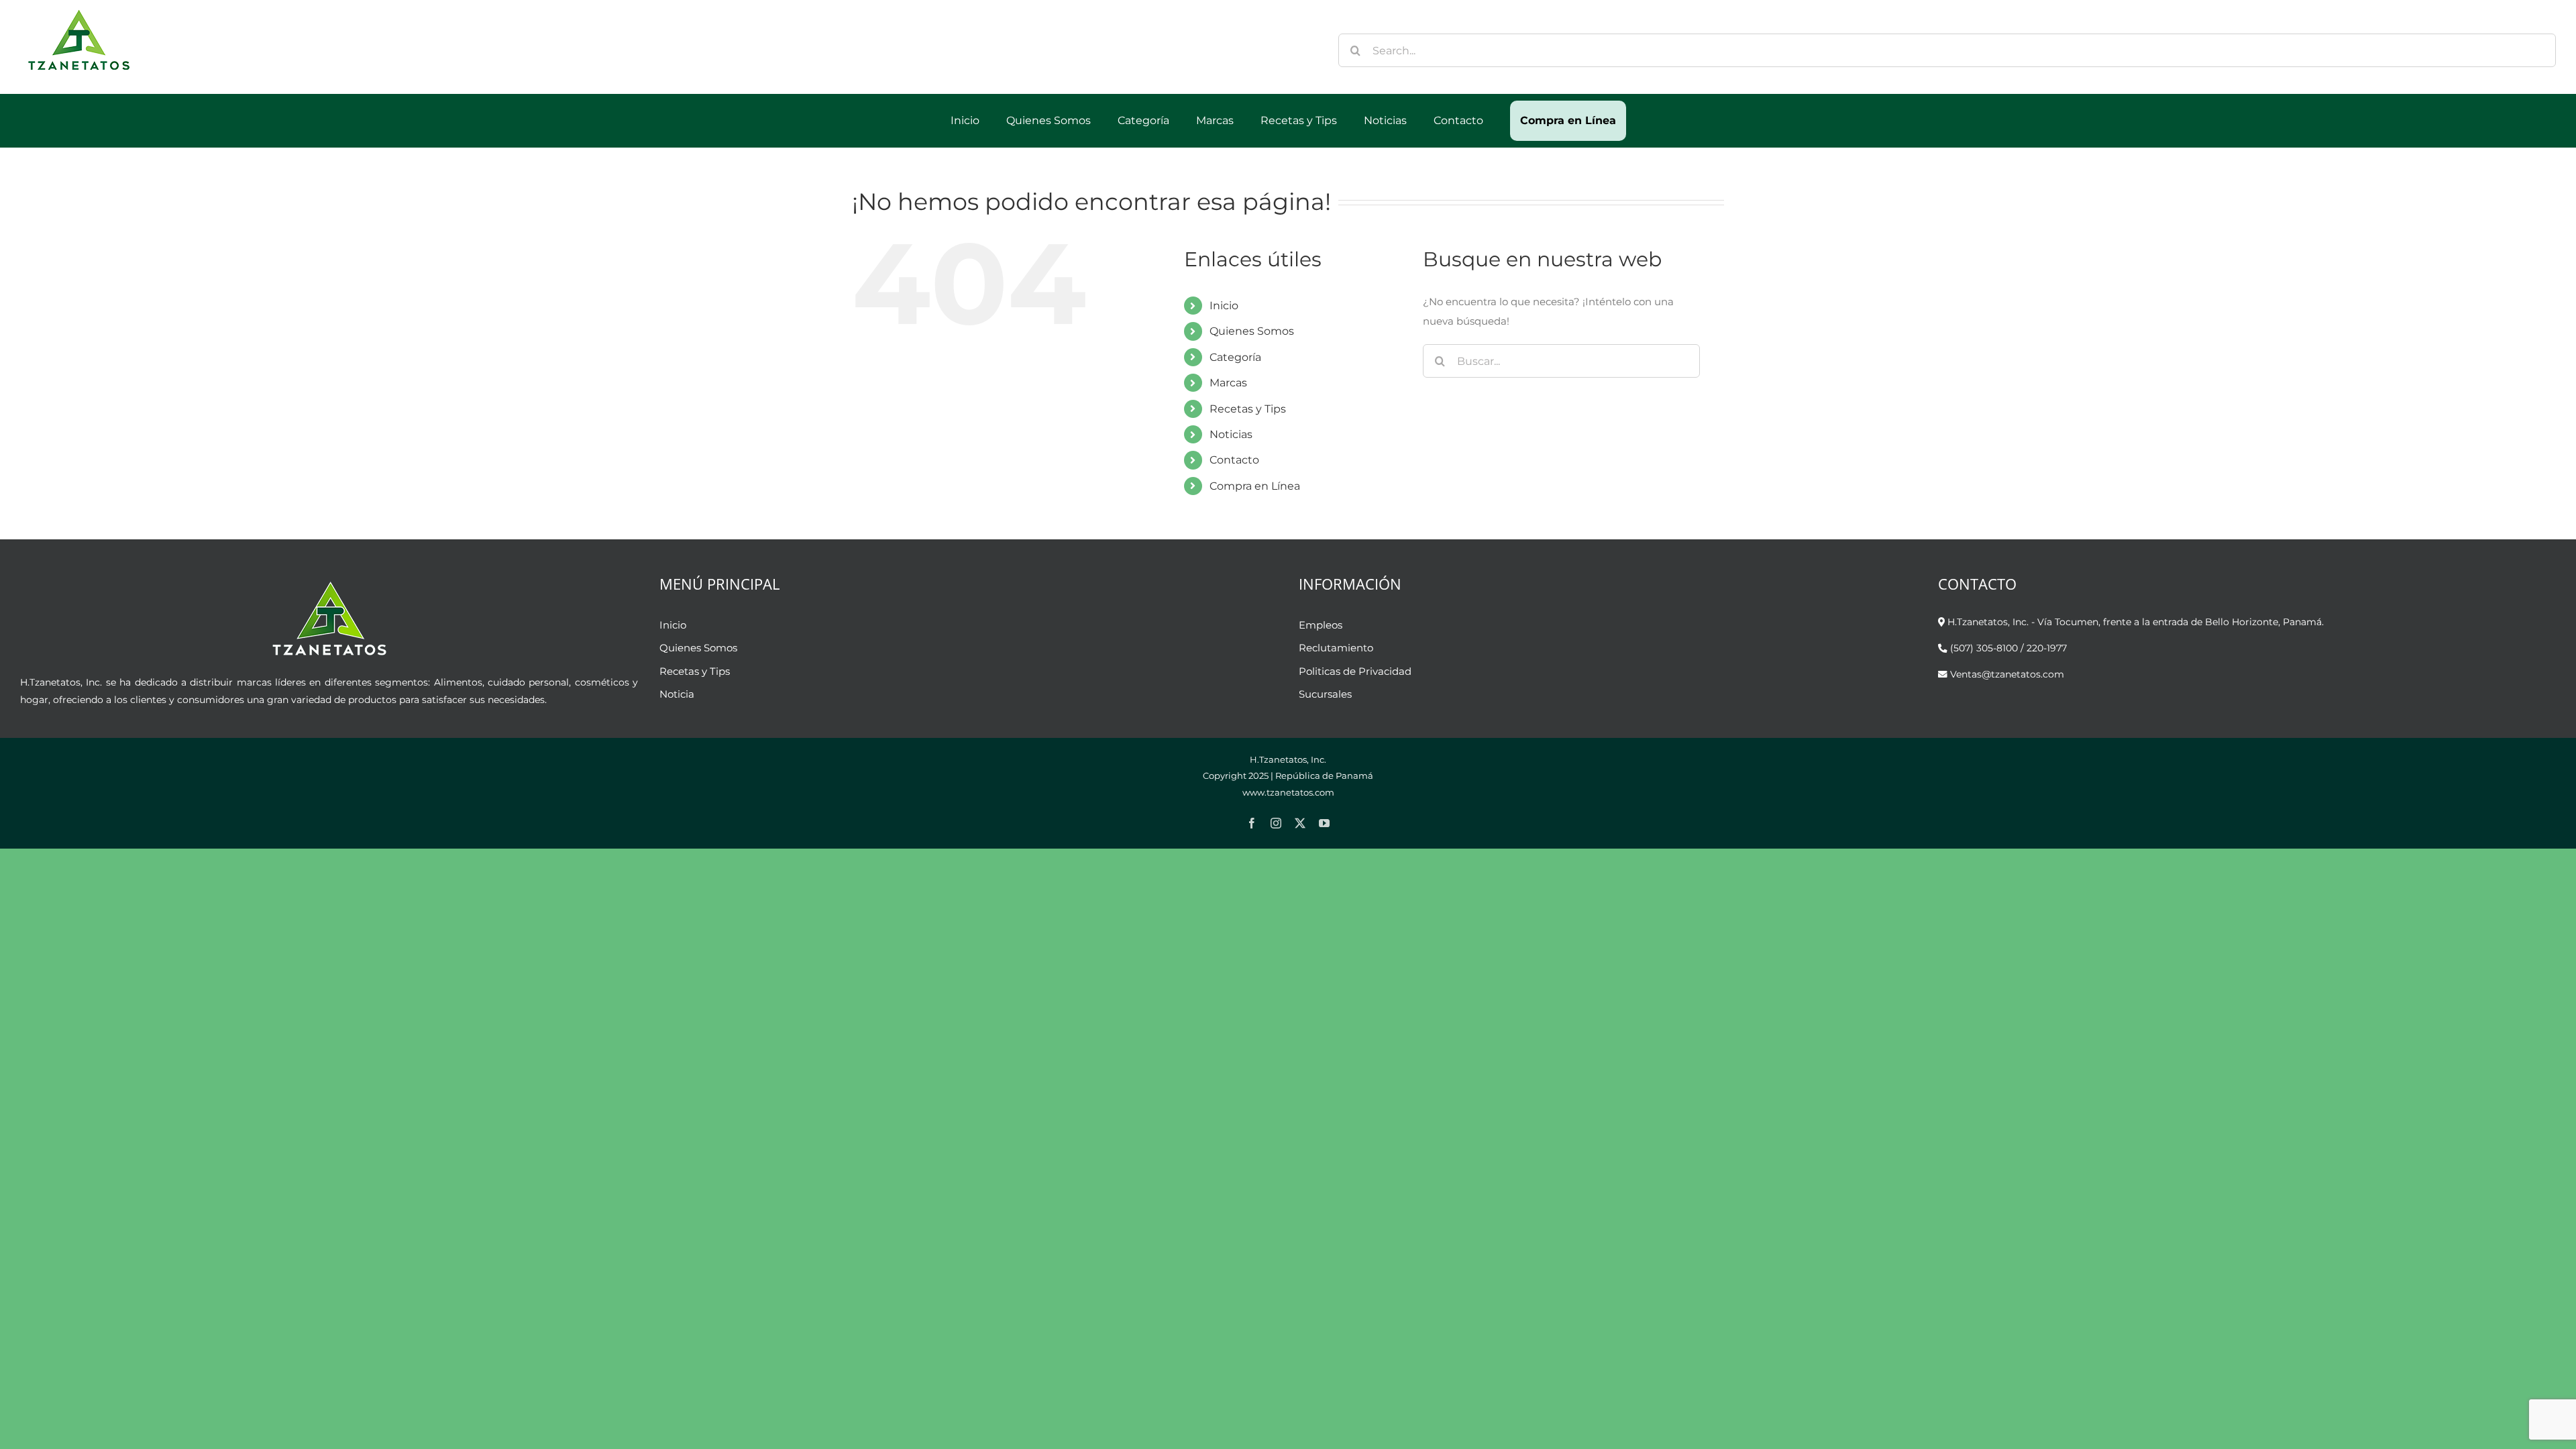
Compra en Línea (1255, 486)
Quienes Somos (1252, 331)
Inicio (1224, 306)
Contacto (1234, 460)
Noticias (1231, 434)
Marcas (1228, 383)
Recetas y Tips (1248, 409)
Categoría (1235, 357)
